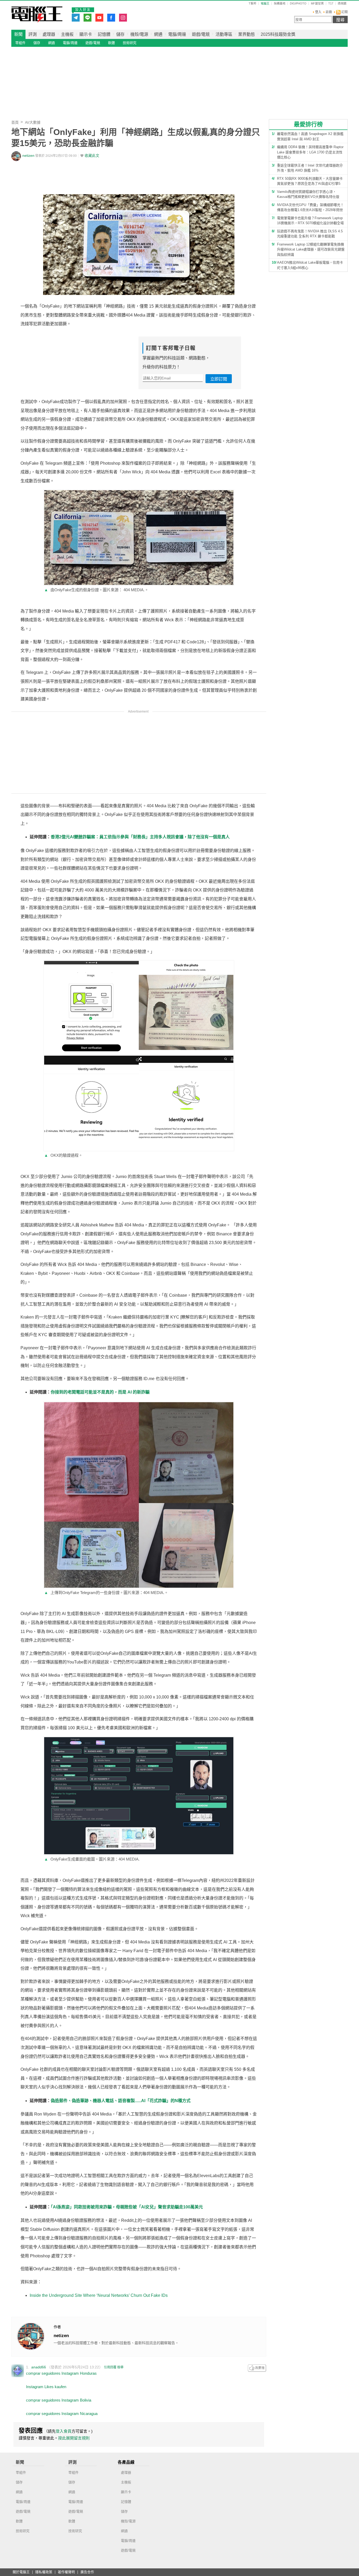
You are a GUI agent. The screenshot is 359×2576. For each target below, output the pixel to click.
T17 (331, 4)
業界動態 (247, 34)
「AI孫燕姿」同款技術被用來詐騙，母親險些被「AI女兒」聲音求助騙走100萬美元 (127, 2207)
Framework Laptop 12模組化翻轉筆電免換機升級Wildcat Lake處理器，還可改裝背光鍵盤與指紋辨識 (311, 249)
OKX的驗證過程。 (63, 1155)
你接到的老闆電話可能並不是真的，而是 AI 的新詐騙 (100, 1392)
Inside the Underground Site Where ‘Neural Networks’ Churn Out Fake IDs (99, 2295)
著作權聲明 (66, 2572)
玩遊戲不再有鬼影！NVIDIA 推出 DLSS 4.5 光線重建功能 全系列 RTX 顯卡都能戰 (310, 234)
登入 (318, 12)
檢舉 (120, 2367)
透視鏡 (342, 4)
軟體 (111, 43)
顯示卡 (86, 34)
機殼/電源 (139, 34)
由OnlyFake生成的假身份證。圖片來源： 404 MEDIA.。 (96, 590)
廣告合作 (87, 2572)
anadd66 (39, 2367)
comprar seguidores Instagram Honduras (61, 2373)
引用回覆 (110, 2367)
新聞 (18, 34)
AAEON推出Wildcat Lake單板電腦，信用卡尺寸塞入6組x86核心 (310, 265)
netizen (28, 156)
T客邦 (252, 4)
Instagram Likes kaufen (46, 2387)
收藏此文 (92, 156)
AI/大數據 (33, 122)
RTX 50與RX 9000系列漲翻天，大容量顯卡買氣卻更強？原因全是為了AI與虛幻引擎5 (310, 181)
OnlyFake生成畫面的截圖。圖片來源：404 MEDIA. (92, 1859)
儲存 (120, 34)
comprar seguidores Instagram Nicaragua (62, 2414)
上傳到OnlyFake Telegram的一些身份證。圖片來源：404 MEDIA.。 (106, 1593)
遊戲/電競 (201, 34)
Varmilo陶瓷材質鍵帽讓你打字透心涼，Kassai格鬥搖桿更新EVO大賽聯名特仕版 (308, 194)
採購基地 (280, 4)
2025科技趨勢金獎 (278, 34)
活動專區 (224, 34)
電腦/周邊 (177, 34)
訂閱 (344, 12)
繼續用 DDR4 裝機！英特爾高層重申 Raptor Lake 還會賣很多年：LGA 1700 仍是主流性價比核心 (310, 152)
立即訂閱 (219, 379)
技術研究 (130, 43)
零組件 (20, 43)
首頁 (15, 122)
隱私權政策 (44, 2572)
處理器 (49, 34)
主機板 (67, 34)
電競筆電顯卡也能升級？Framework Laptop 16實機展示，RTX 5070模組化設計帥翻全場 (310, 221)
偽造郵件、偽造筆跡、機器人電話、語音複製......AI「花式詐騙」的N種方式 (121, 2101)
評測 (33, 34)
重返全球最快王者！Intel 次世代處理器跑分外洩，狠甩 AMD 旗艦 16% (310, 168)
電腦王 (37, 14)
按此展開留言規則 (74, 2438)
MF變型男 (317, 4)
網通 (158, 34)
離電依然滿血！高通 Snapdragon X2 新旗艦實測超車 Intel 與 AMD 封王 (310, 136)
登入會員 (64, 2431)
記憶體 (104, 34)
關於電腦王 (21, 2572)
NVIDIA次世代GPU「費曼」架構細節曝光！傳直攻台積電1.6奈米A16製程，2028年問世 (310, 207)
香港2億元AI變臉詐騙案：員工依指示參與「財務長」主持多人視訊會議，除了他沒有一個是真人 (140, 837)
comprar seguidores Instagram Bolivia (59, 2400)
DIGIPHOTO (298, 4)
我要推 (257, 2368)
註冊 (329, 12)
